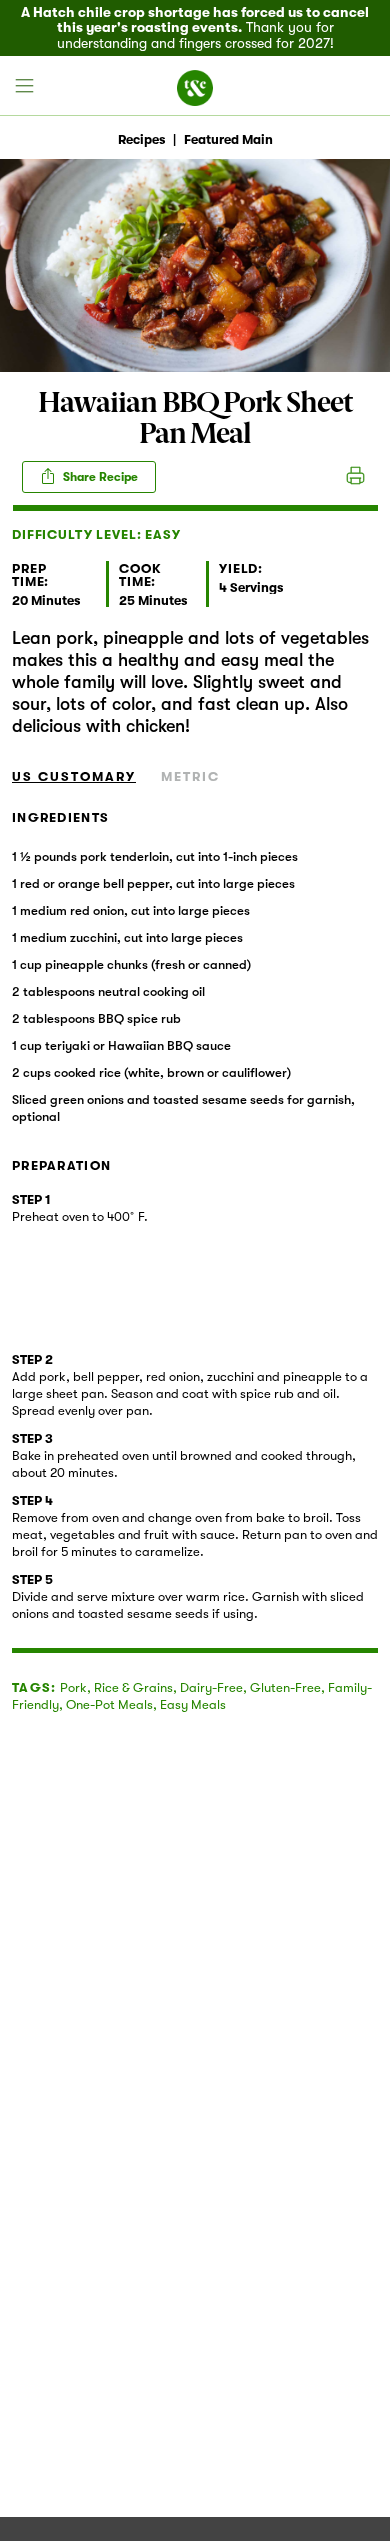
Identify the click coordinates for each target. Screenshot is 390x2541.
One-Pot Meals (109, 1704)
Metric (190, 776)
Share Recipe (99, 477)
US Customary (74, 776)
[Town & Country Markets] (195, 86)
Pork (73, 1687)
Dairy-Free (211, 1687)
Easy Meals (193, 1704)
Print (355, 477)
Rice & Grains (133, 1687)
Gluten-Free (285, 1687)
